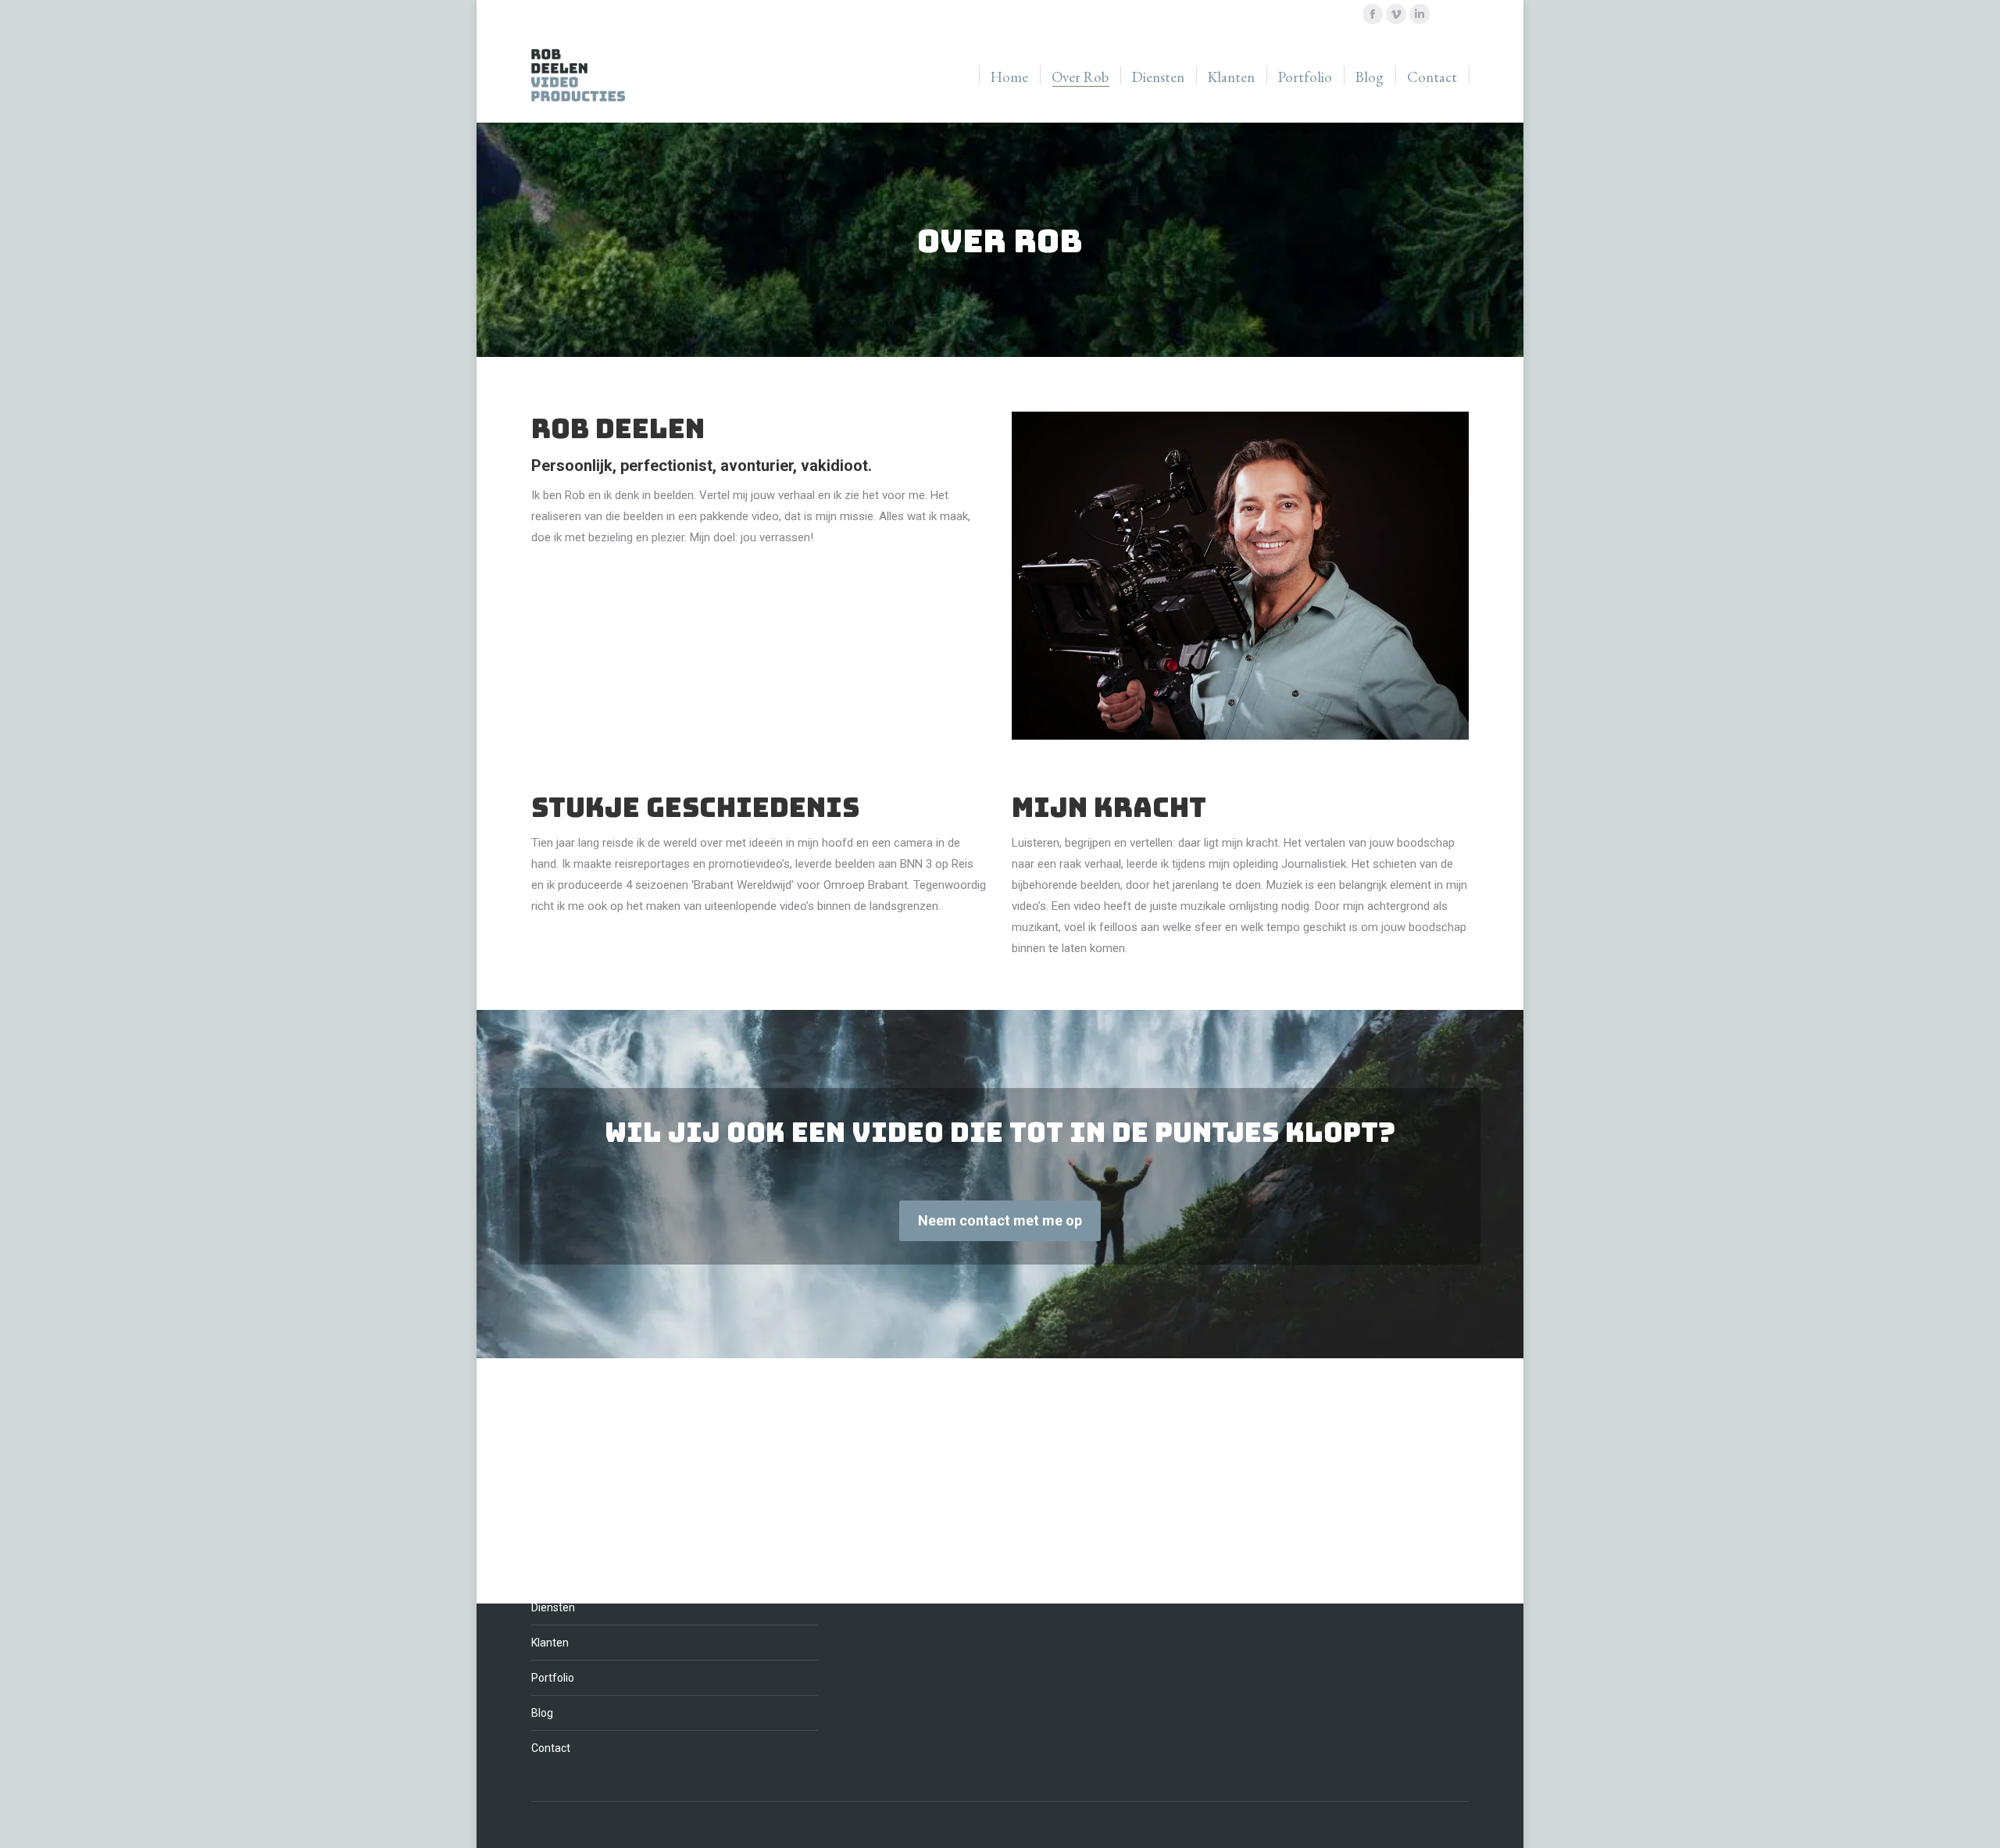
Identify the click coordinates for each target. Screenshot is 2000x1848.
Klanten (550, 1643)
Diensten (553, 1607)
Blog (542, 1713)
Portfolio (553, 1678)
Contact (551, 1748)
